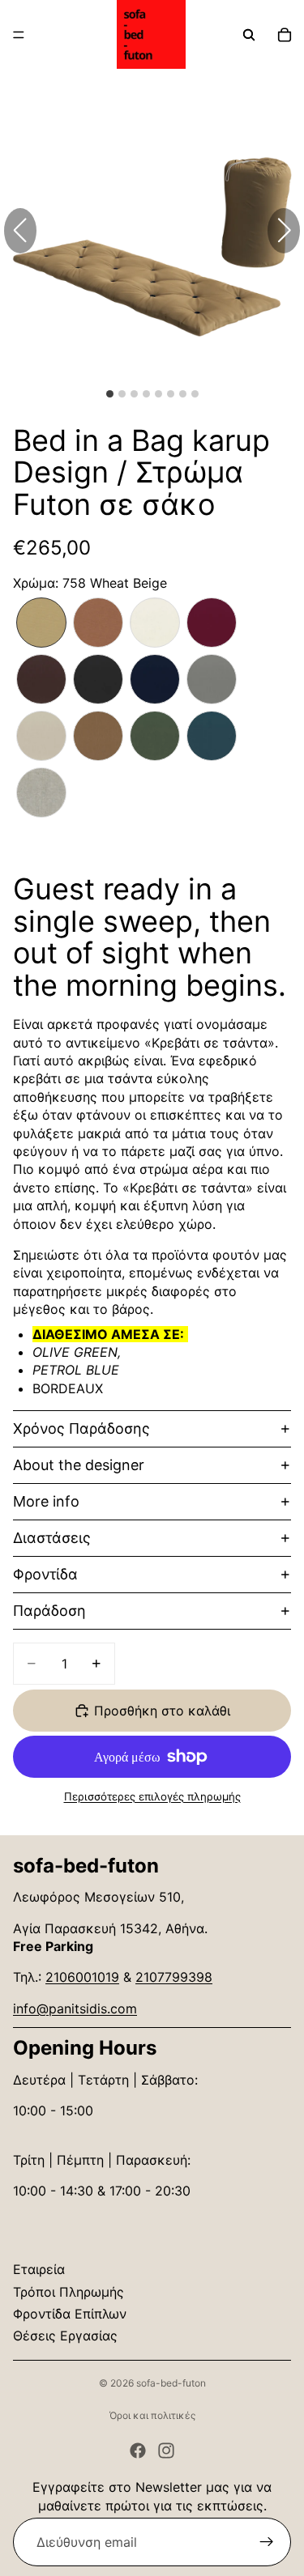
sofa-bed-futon (171, 2383)
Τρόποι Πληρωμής (69, 2292)
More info (46, 1501)
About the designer (79, 1465)
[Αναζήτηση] (249, 35)
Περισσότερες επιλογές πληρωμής (152, 1796)
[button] (284, 231)
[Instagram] (166, 2451)
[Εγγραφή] (267, 2542)
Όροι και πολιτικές (152, 2415)
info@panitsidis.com (75, 2009)
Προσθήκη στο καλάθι (162, 1711)
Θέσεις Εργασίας (65, 2336)
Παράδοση (49, 1611)
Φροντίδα (45, 1574)
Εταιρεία (39, 2269)
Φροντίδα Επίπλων (70, 2314)
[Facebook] (138, 2451)
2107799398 (174, 1977)
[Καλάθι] (285, 35)
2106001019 (82, 1977)
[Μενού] (19, 35)
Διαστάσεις (52, 1538)
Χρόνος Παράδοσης (81, 1428)
